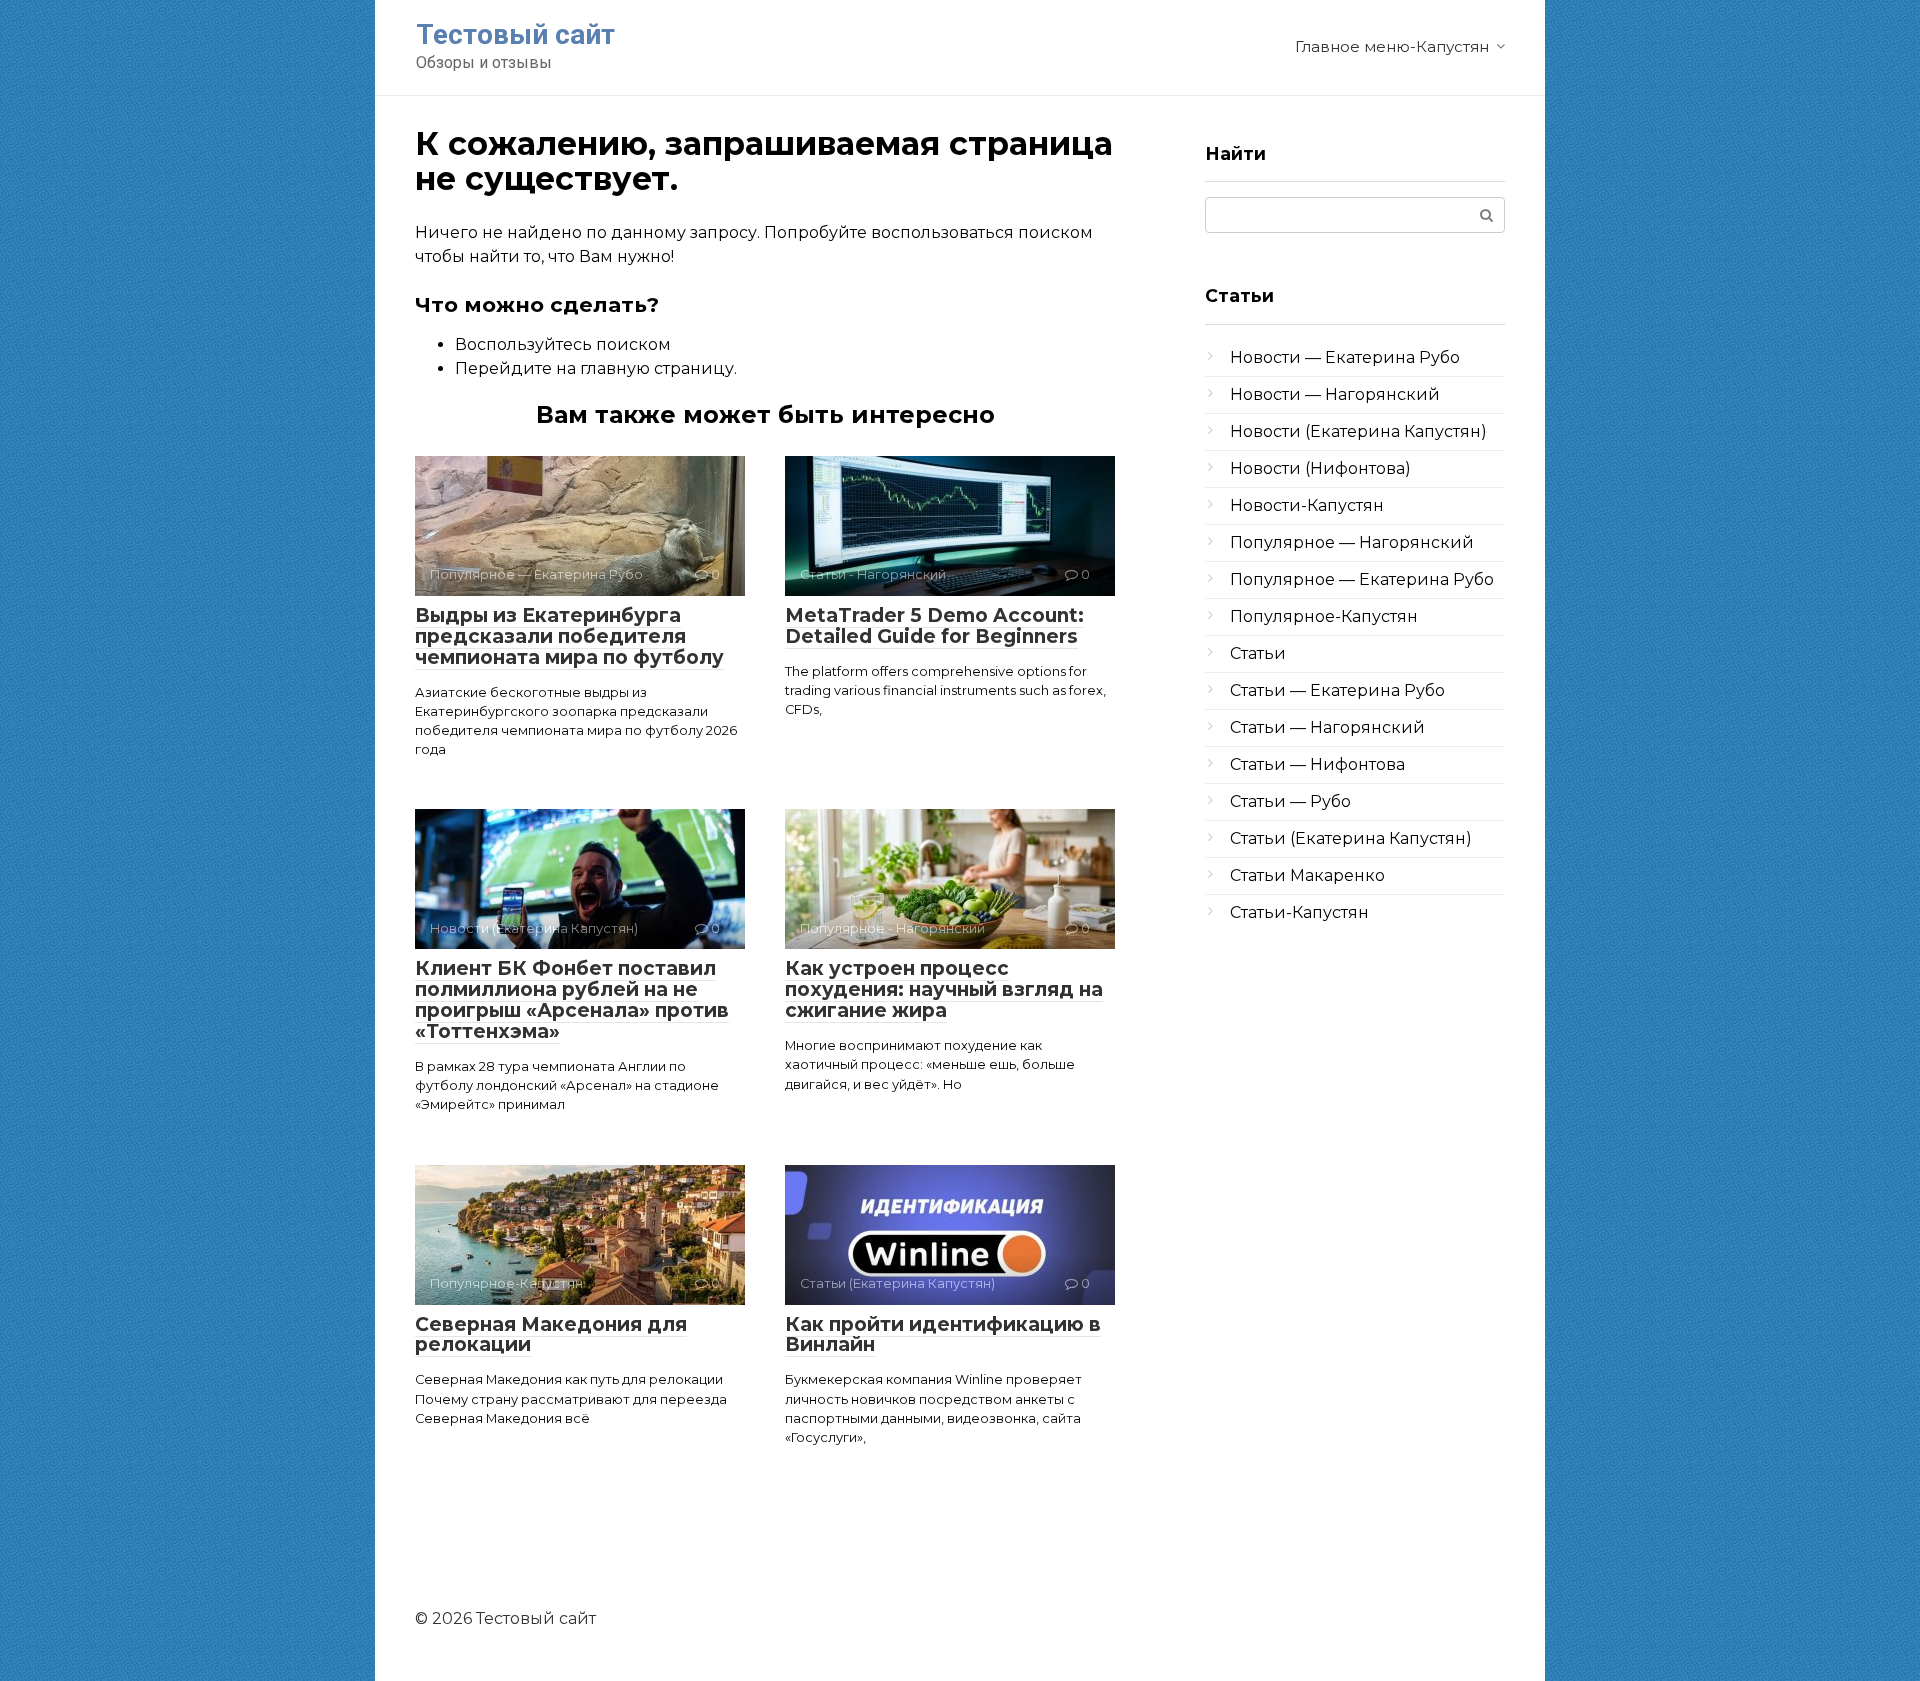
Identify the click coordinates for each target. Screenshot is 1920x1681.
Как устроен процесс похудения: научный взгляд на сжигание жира (944, 989)
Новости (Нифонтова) (1320, 468)
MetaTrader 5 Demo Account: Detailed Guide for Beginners (934, 626)
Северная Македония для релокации (551, 1335)
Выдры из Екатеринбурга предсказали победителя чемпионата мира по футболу (569, 636)
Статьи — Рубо (1290, 801)
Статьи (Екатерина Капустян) (1351, 838)
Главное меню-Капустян (1392, 46)
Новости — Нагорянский (1335, 394)
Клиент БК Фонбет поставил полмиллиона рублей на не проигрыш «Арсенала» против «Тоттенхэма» (572, 1000)
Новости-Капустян (1307, 505)
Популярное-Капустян (1324, 616)
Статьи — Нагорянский (1327, 727)
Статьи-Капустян (1299, 912)
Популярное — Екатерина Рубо (1362, 579)
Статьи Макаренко (1307, 875)
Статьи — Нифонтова (1317, 764)
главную (615, 368)
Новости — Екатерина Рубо (1345, 357)
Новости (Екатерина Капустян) (1358, 431)
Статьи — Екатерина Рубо (1337, 690)
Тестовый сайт (515, 34)
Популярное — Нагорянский (1352, 542)
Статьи (1258, 653)
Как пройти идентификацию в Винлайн (943, 1335)
